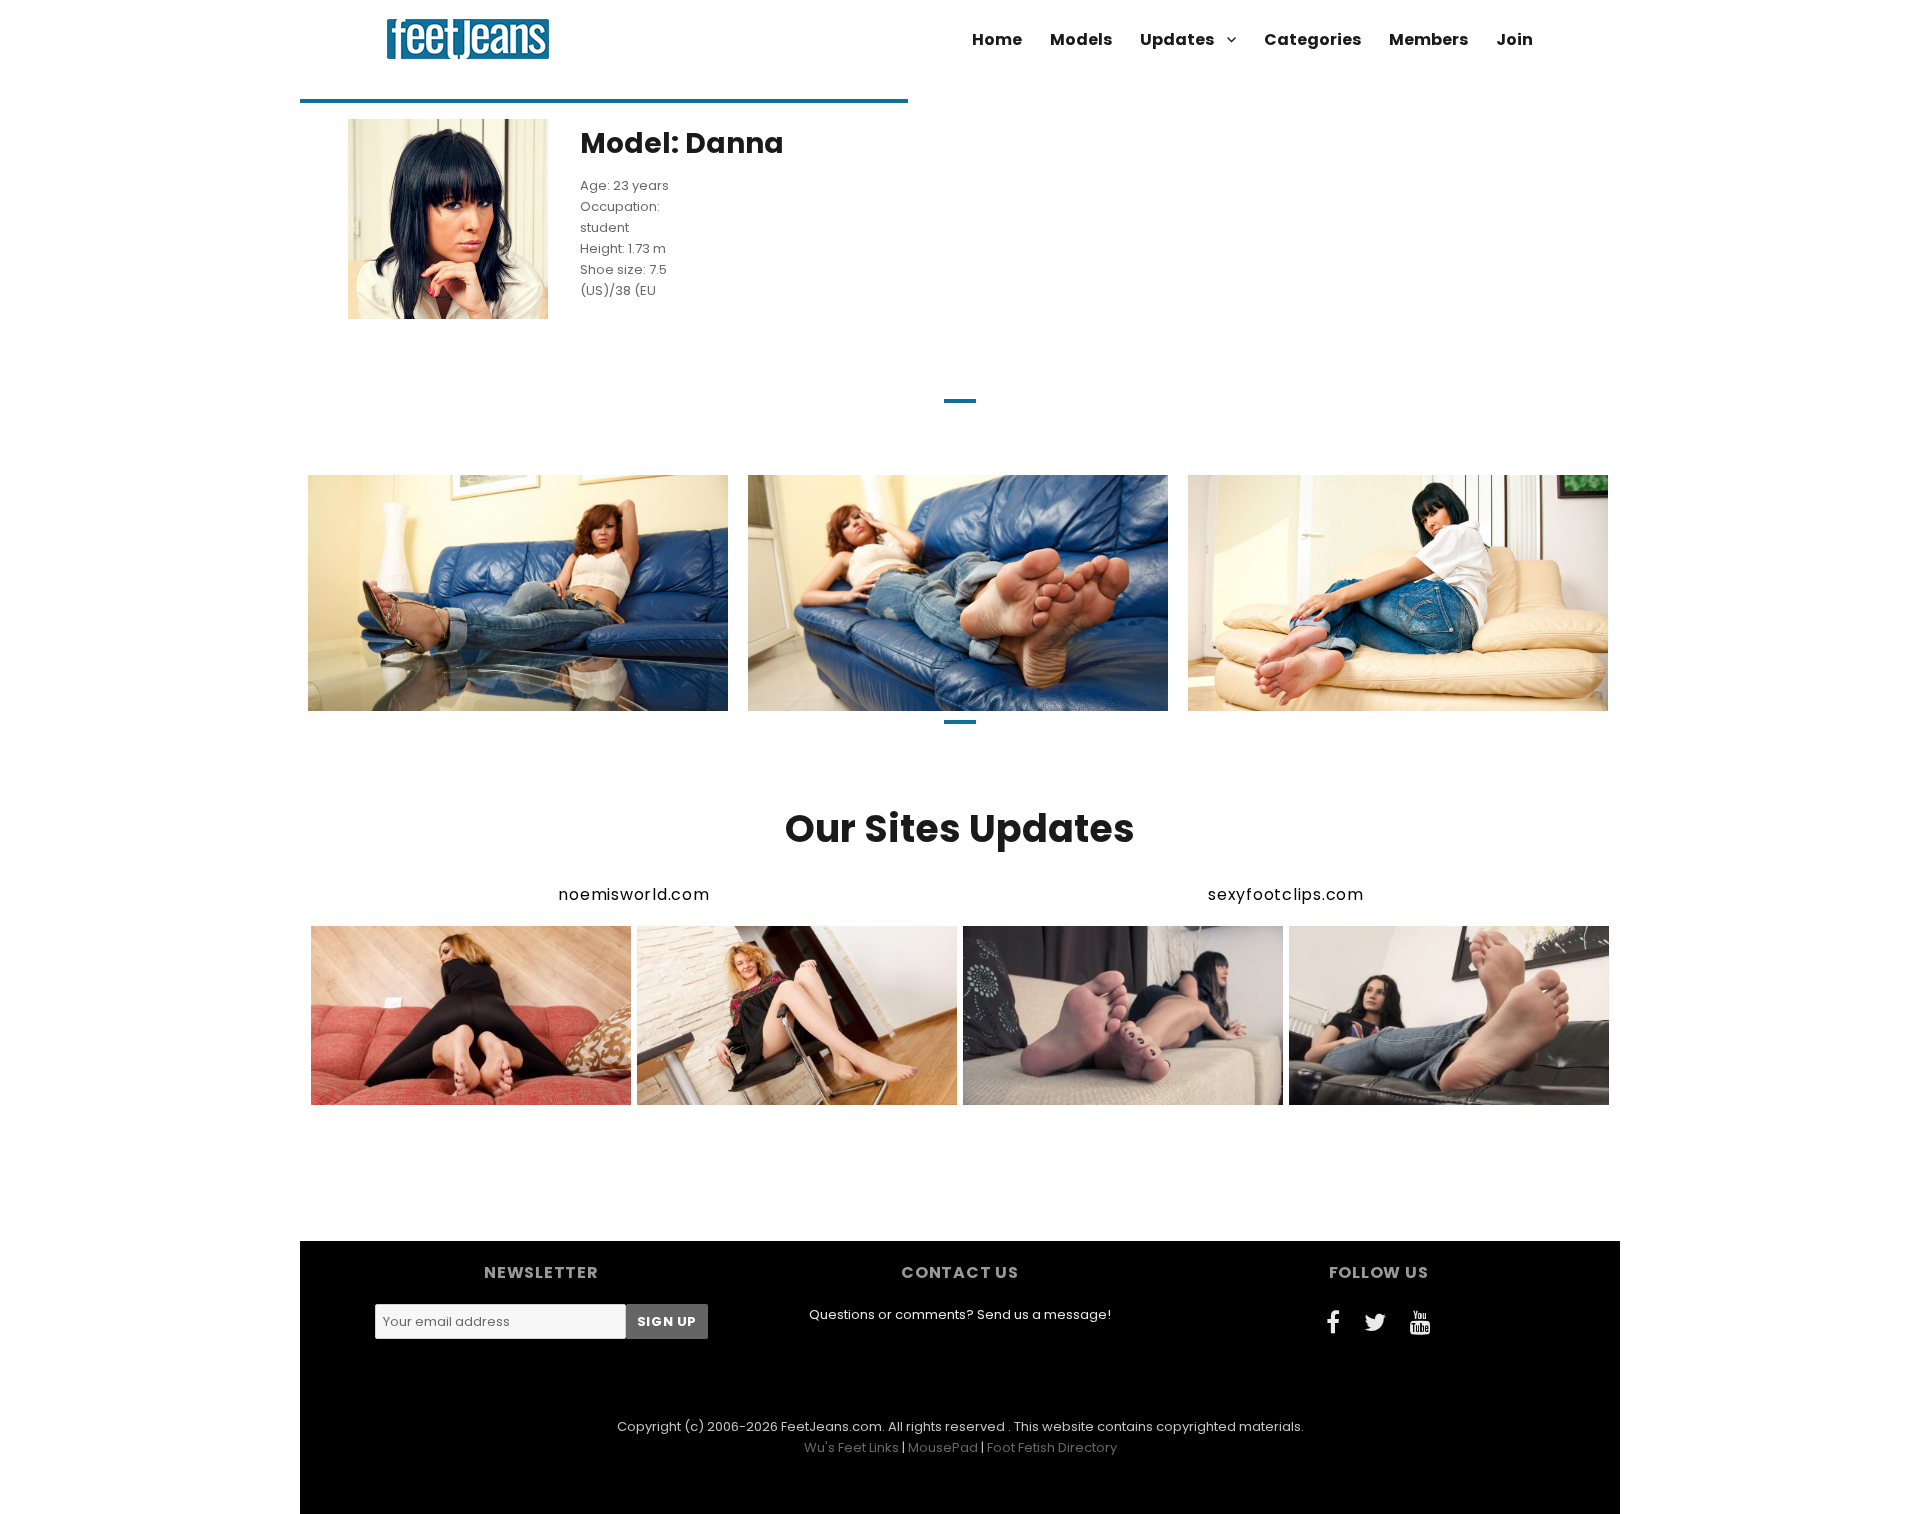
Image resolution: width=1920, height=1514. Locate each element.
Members (1428, 39)
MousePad (943, 1447)
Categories (1312, 39)
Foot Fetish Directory (1052, 1447)
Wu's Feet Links (851, 1447)
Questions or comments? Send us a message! (960, 1314)
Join (1514, 39)
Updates (1177, 39)
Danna (406, 694)
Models (1081, 39)
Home (997, 39)
